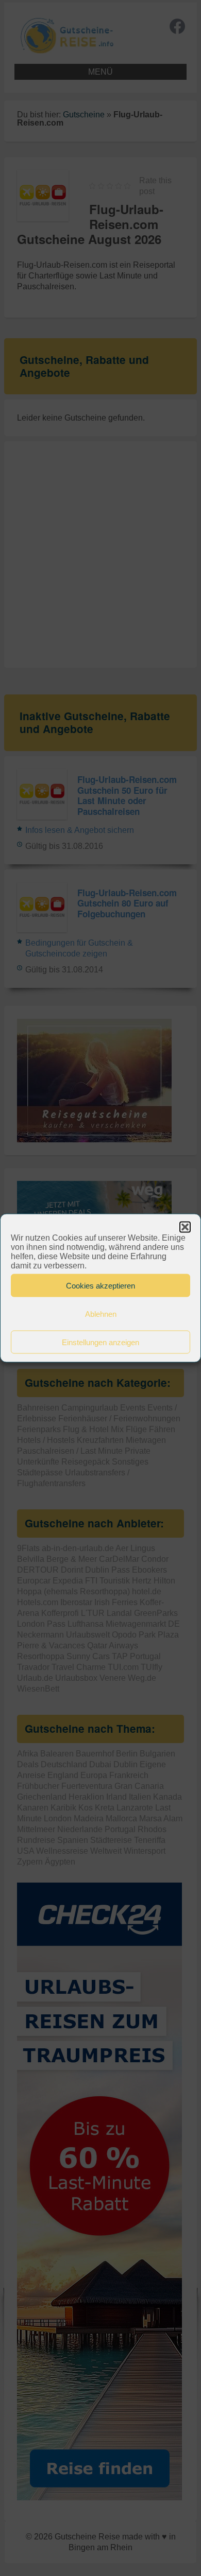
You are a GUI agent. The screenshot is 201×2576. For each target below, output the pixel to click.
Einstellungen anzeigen (100, 1342)
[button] (185, 1227)
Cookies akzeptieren (100, 1285)
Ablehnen (101, 1313)
